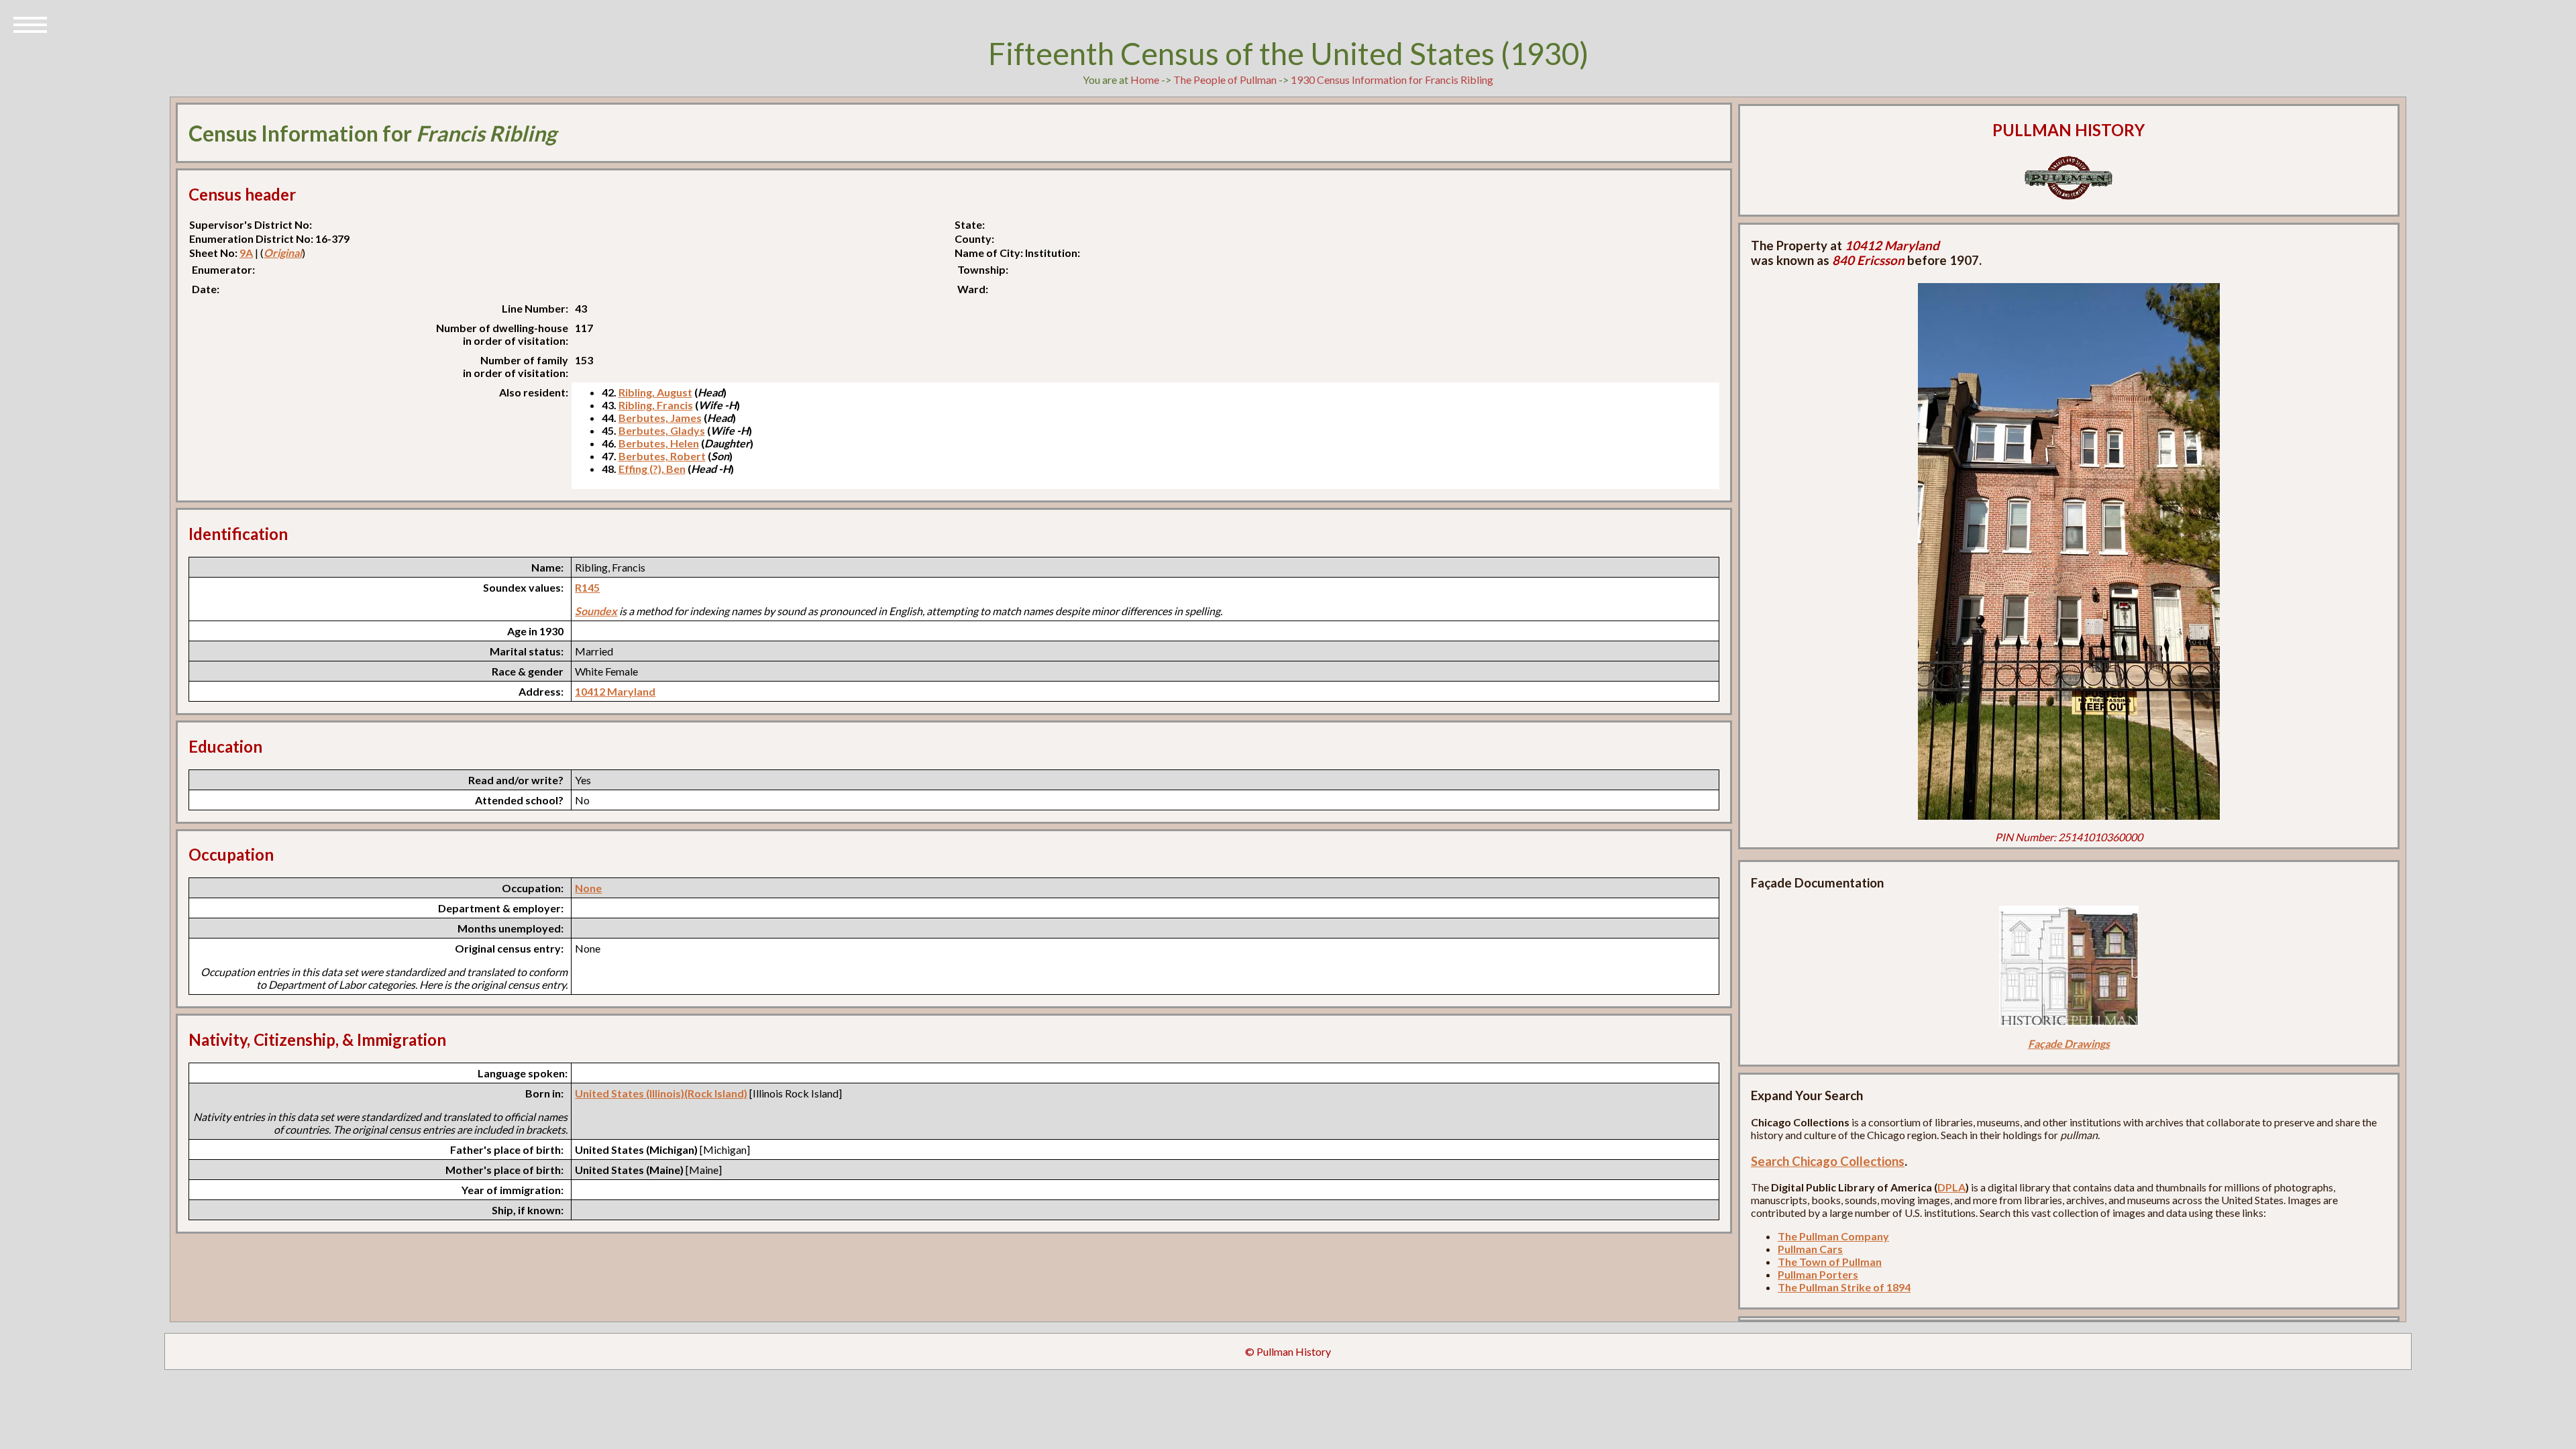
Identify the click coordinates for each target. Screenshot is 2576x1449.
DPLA (1951, 1187)
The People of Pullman (1225, 79)
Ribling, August (655, 392)
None (588, 888)
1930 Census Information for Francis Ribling (1392, 79)
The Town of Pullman (1830, 1262)
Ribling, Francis (656, 405)
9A (246, 253)
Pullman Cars (1810, 1249)
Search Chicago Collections (1828, 1161)
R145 (587, 587)
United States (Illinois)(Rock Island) (661, 1093)
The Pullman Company (1833, 1236)
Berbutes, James (660, 418)
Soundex (596, 611)
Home (1145, 79)
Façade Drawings (2069, 1043)
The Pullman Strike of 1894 (1844, 1287)
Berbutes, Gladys (662, 430)
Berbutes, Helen (659, 443)
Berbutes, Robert (662, 456)
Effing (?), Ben (652, 469)
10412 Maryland (615, 691)
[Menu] (30, 23)
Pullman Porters (1818, 1274)
